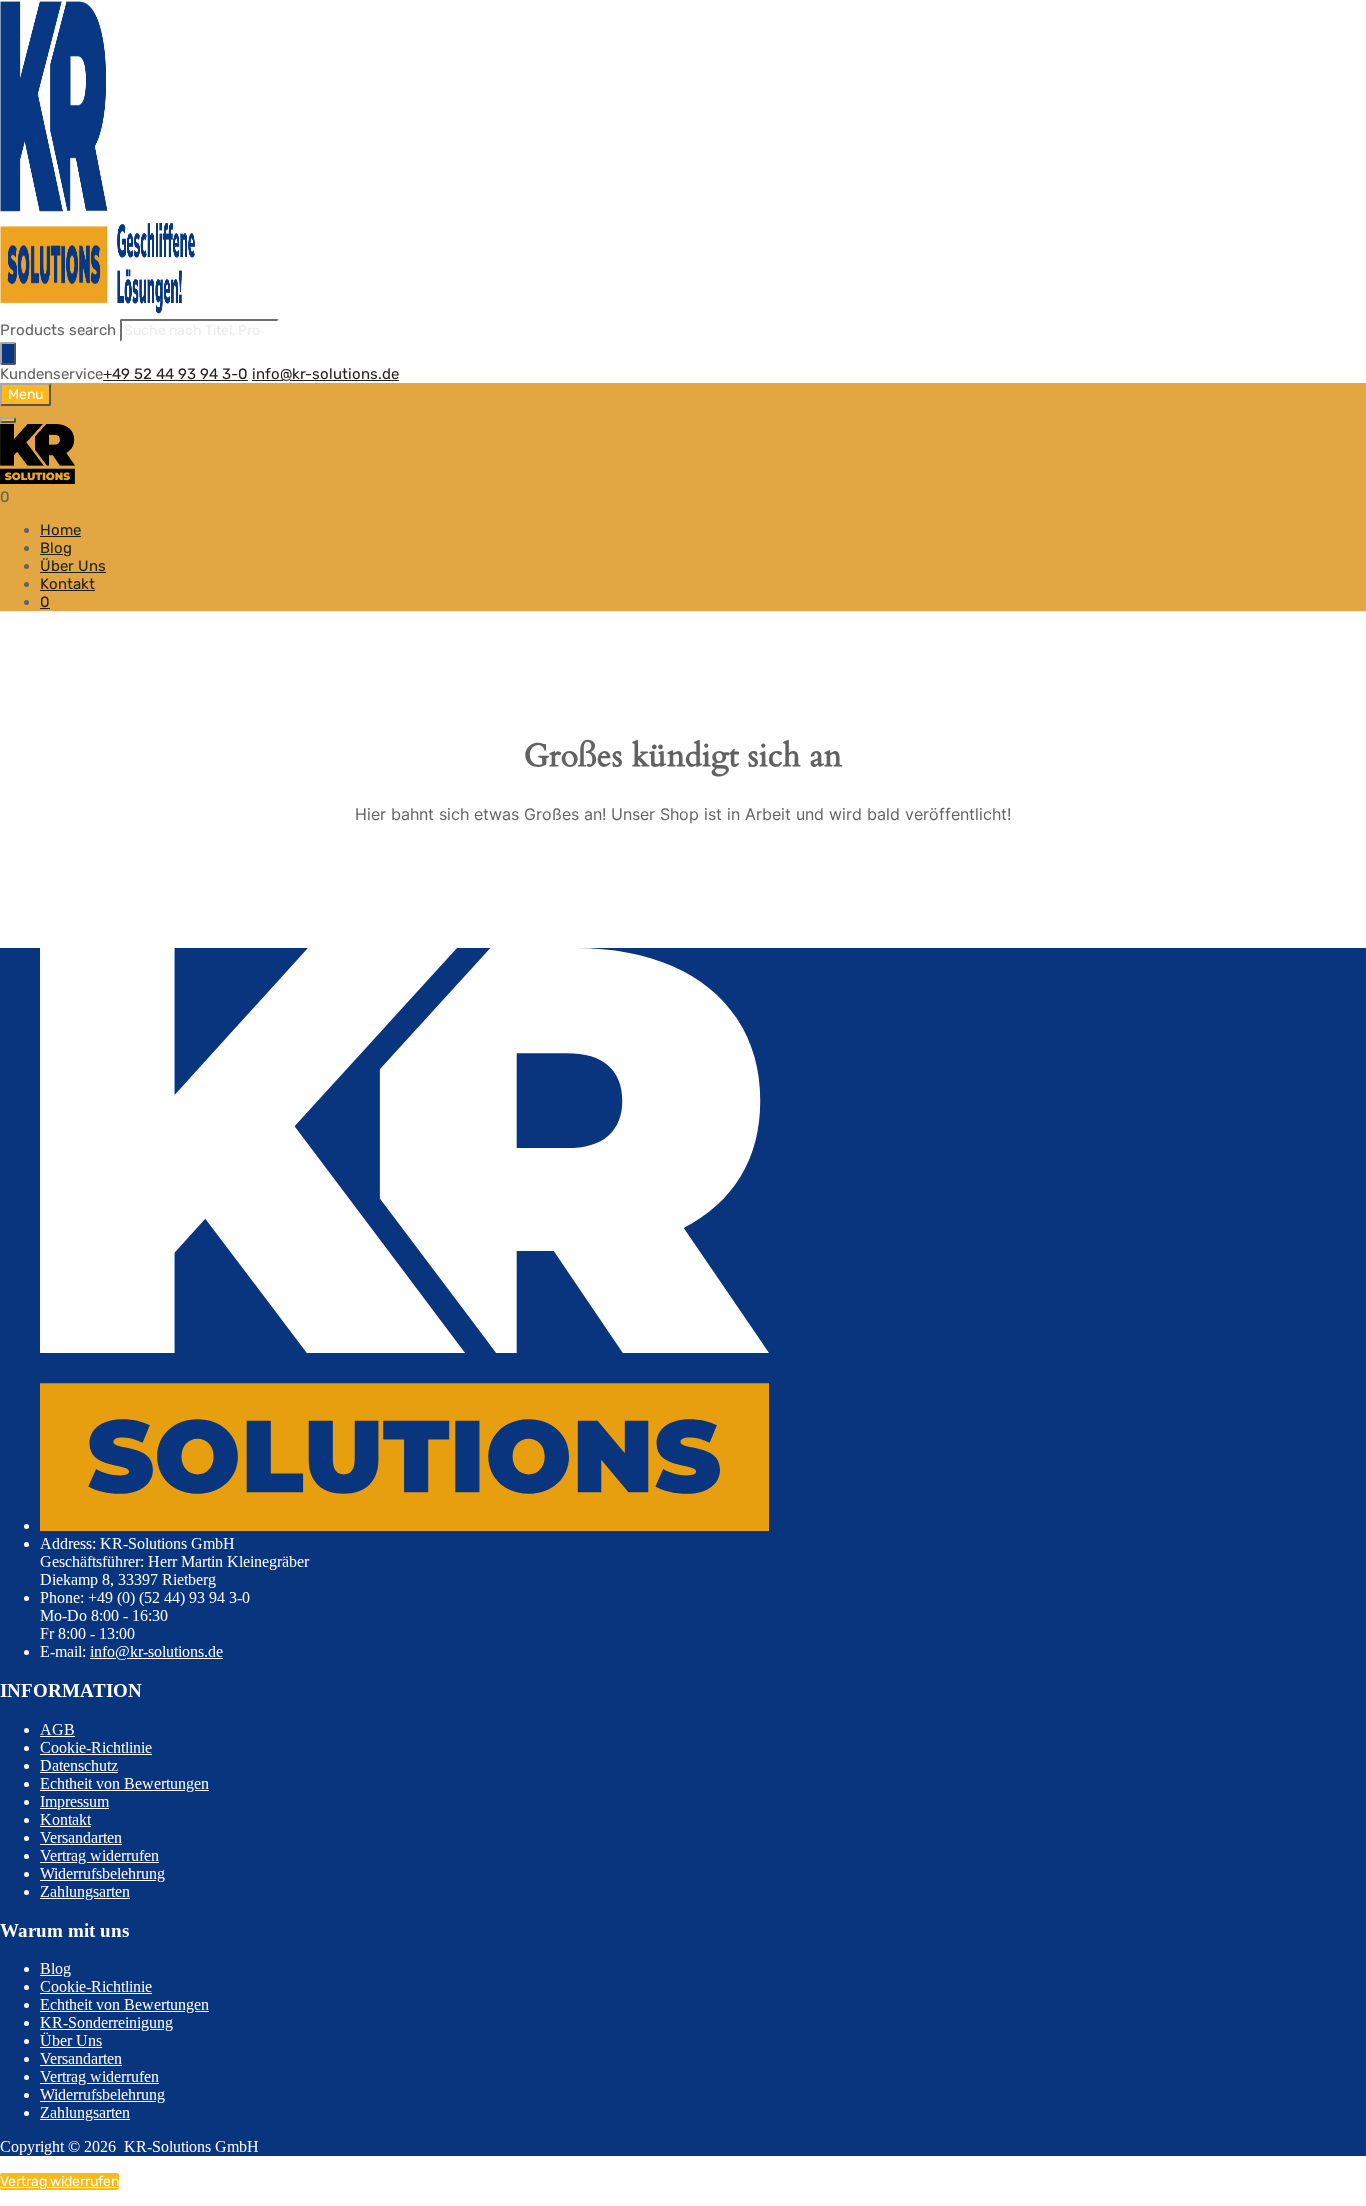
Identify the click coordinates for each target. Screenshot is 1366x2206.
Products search (60, 330)
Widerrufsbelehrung (102, 1873)
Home (60, 530)
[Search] (8, 353)
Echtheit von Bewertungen (124, 1783)
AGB (57, 1729)
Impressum (74, 1801)
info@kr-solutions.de (325, 374)
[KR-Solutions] (100, 310)
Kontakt (67, 584)
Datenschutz (79, 1765)
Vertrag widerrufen (99, 1855)
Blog (56, 548)
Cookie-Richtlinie (96, 1747)
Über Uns (73, 566)
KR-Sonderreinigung (106, 2022)
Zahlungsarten (85, 1891)
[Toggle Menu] (8, 420)
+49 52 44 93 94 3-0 (175, 374)
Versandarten (81, 1837)
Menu (25, 394)
